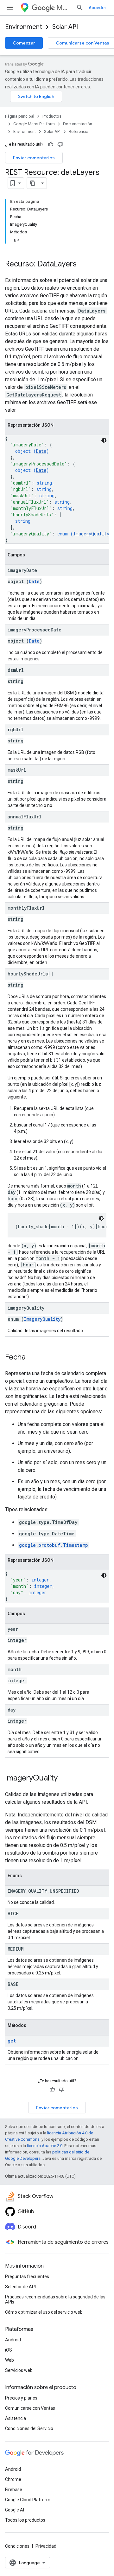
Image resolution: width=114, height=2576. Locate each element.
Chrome (13, 2479)
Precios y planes (21, 2398)
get (12, 2041)
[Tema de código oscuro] (104, 440)
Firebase (14, 2490)
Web (9, 2360)
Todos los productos (25, 2520)
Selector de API (20, 2287)
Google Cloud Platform (28, 2500)
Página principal (20, 116)
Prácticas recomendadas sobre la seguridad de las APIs (55, 2299)
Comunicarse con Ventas (30, 2408)
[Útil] (51, 144)
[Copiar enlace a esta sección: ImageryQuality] (64, 1779)
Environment (24, 27)
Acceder (98, 8)
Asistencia (16, 2418)
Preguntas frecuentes (27, 2276)
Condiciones (17, 2546)
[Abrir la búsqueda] (80, 8)
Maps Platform (64, 8)
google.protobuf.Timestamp (54, 1545)
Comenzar (24, 43)
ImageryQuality (91, 534)
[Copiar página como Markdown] (33, 183)
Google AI (15, 2510)
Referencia (79, 131)
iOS (9, 2350)
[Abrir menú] (10, 8)
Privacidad (46, 2546)
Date (41, 451)
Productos (52, 116)
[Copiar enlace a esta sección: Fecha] (32, 1358)
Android (13, 2340)
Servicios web (19, 2370)
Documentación (78, 124)
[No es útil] (60, 144)
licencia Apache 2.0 (45, 2146)
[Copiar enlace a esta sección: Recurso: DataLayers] (83, 265)
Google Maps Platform (34, 124)
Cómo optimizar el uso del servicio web (44, 2312)
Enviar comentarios (34, 158)
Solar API (65, 27)
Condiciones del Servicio (29, 2428)
